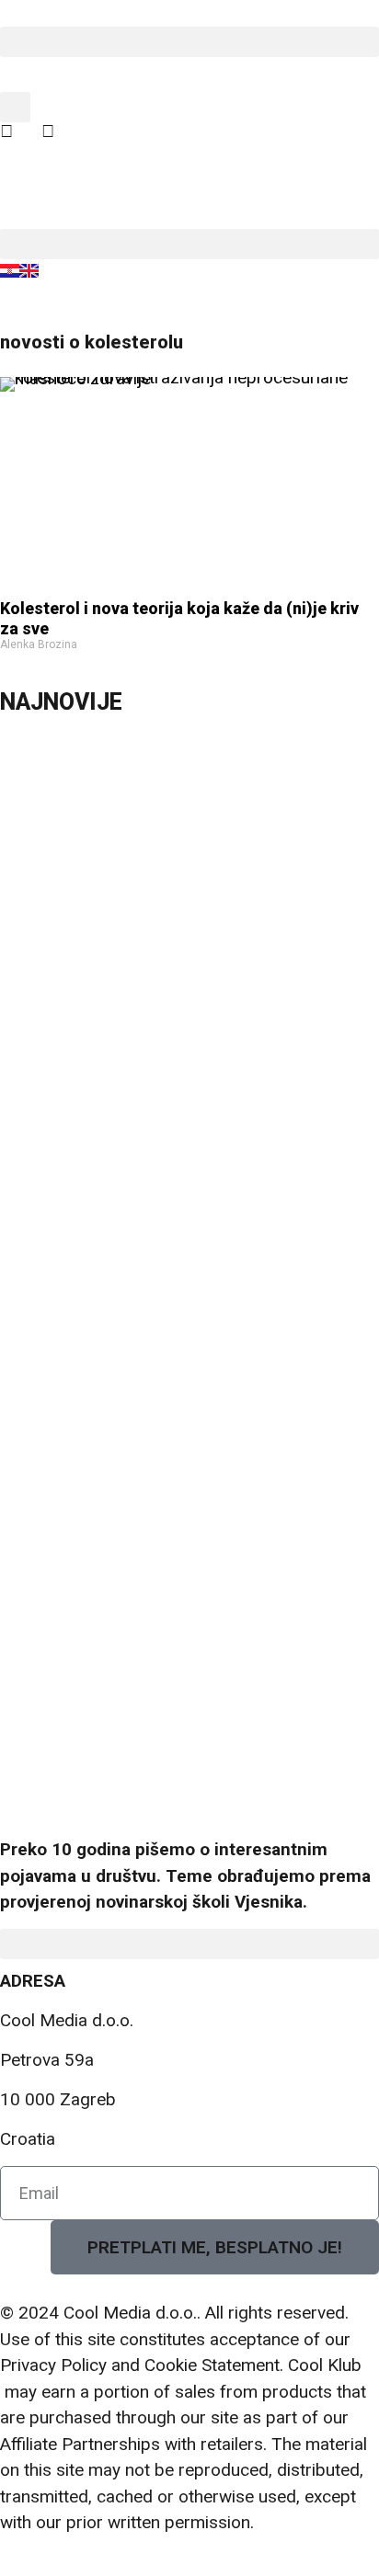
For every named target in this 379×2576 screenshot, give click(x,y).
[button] (189, 42)
